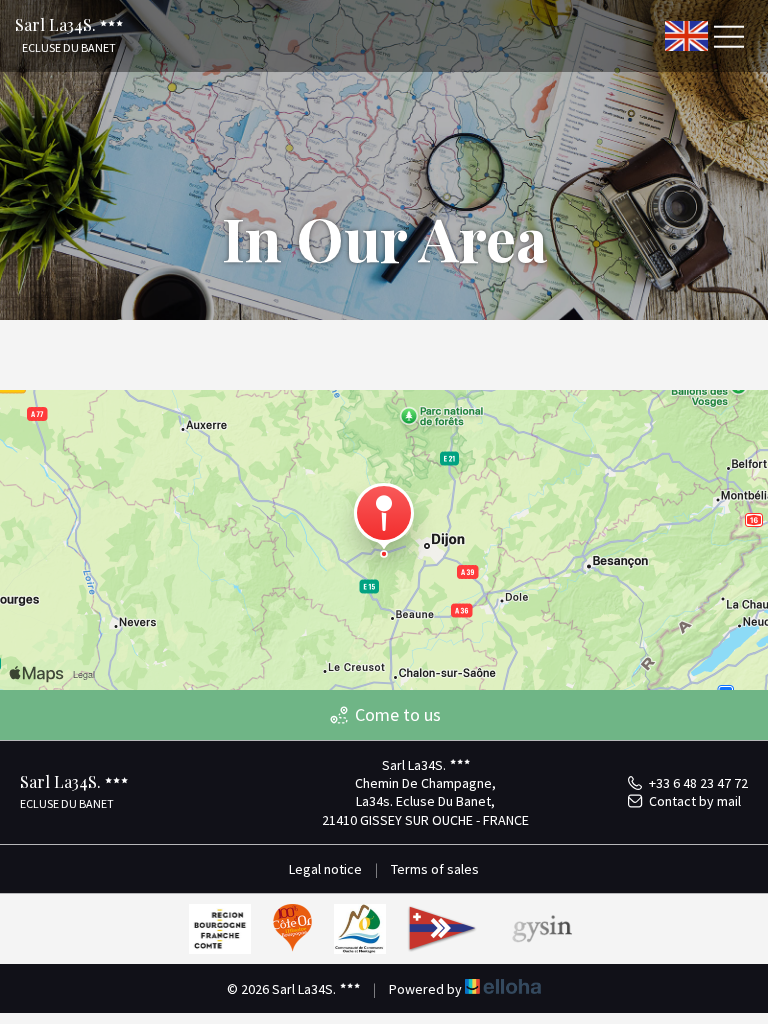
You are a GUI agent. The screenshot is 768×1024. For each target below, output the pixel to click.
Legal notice (325, 869)
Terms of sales (435, 869)
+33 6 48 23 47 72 (698, 783)
